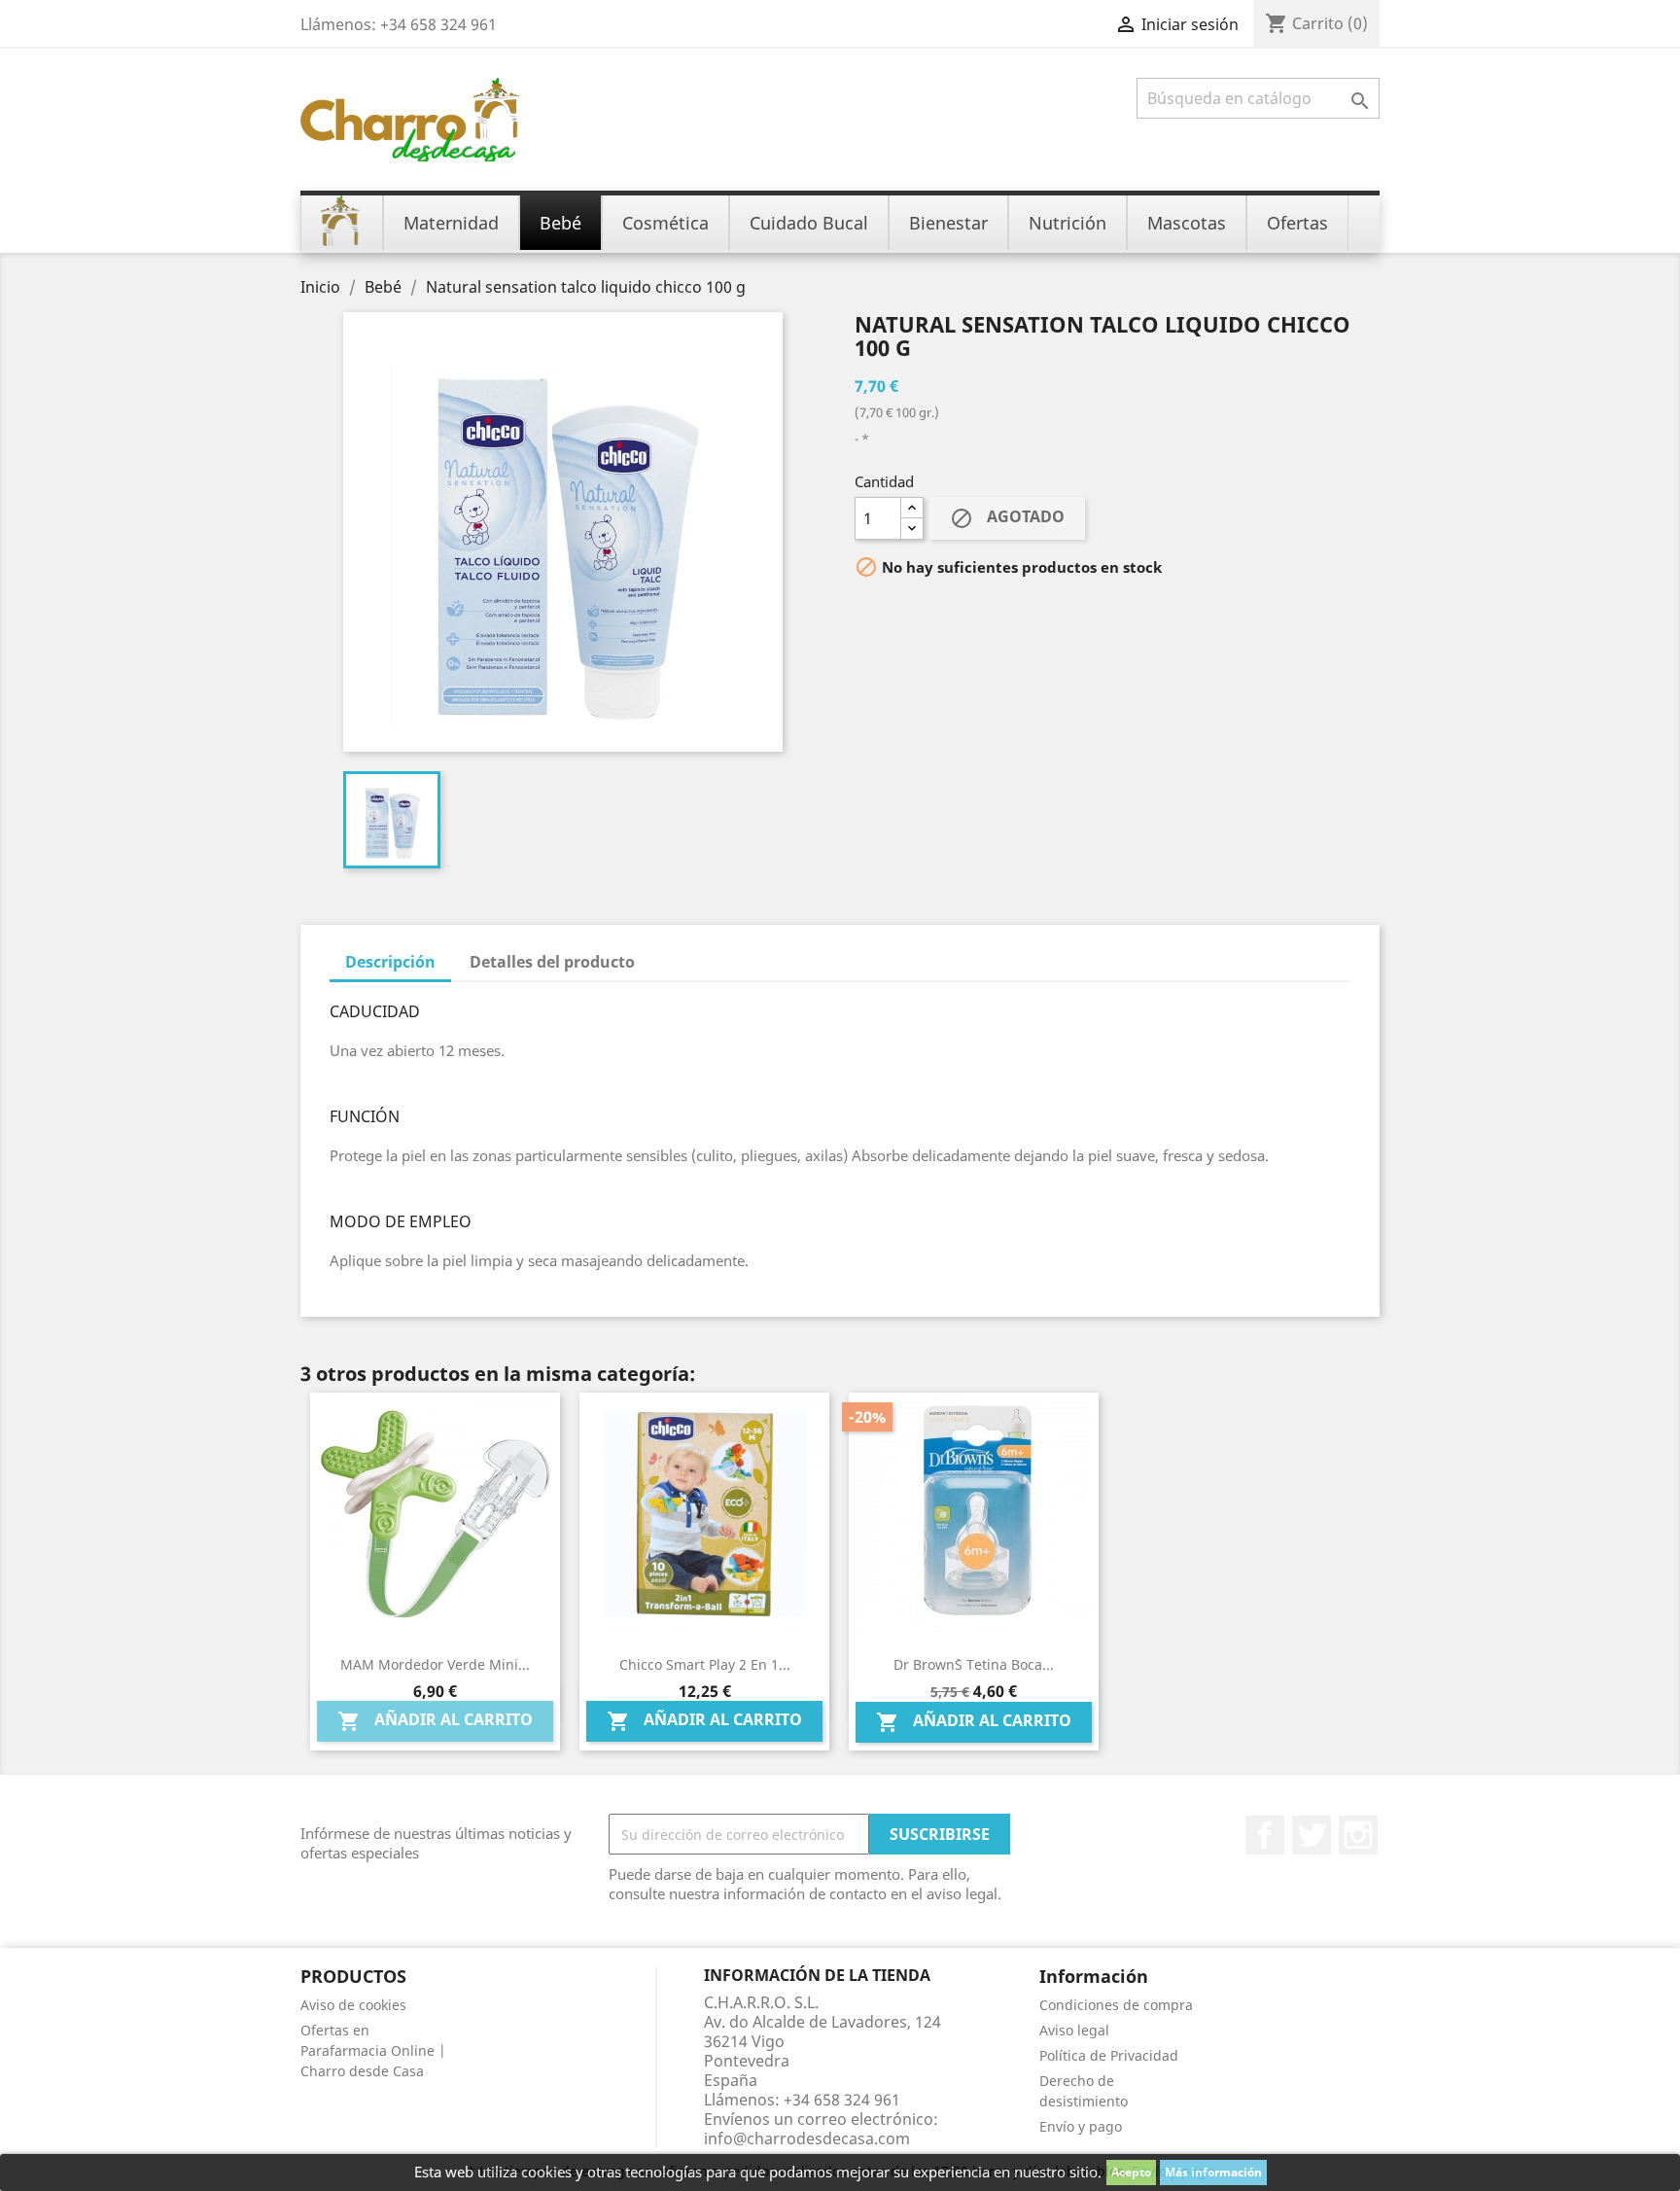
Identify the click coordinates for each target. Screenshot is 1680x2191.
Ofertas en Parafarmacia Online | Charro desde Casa (373, 2050)
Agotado (1007, 519)
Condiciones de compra (1116, 2005)
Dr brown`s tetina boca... (974, 1664)
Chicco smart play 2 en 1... (705, 1664)
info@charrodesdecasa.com (807, 2138)
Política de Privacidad (1109, 2055)
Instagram (1358, 1835)
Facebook (1265, 1835)
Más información (1213, 2172)
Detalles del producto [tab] (552, 962)
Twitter (1312, 1835)
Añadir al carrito (435, 1721)
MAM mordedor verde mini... (435, 1664)
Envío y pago (1081, 2126)
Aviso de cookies (353, 2005)
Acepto (1131, 2172)
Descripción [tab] (390, 962)
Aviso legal (1074, 2030)
